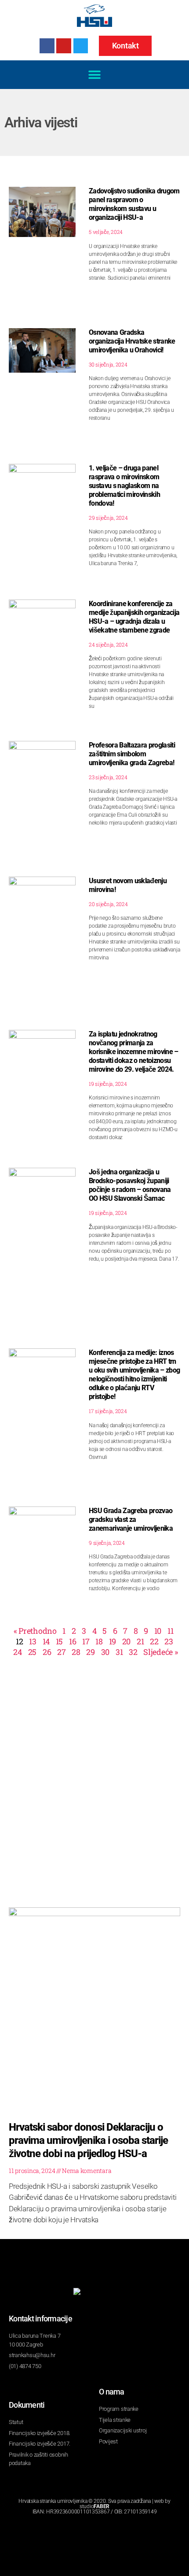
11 (170, 1631)
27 (61, 1652)
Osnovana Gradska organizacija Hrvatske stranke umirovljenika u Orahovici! (132, 341)
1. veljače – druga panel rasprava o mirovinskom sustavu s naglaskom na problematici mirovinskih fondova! (124, 486)
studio (94, 2506)
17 (86, 1641)
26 (47, 1652)
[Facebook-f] (47, 46)
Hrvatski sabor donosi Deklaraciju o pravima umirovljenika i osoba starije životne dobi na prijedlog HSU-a (88, 2140)
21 (140, 1641)
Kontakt (125, 46)
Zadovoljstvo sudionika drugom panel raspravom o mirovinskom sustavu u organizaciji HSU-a (134, 204)
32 (133, 1652)
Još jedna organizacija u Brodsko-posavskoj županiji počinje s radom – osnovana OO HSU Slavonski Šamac (130, 1185)
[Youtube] (64, 46)
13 (33, 1641)
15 (59, 1641)
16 (73, 1641)
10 (158, 1631)
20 (126, 1641)
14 (46, 1641)
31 (119, 1652)
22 (154, 1641)
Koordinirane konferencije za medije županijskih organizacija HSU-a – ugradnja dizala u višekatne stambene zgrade (134, 617)
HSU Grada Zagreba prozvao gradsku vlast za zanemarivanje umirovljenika (131, 1519)
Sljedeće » (160, 1652)
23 (169, 1641)
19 (113, 1641)
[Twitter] (81, 46)
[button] (95, 75)
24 (17, 1652)
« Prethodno (35, 1631)
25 (32, 1652)
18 (99, 1641)
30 (105, 1652)
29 (90, 1652)
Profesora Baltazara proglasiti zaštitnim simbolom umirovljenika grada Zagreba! (132, 754)
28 (76, 1652)
